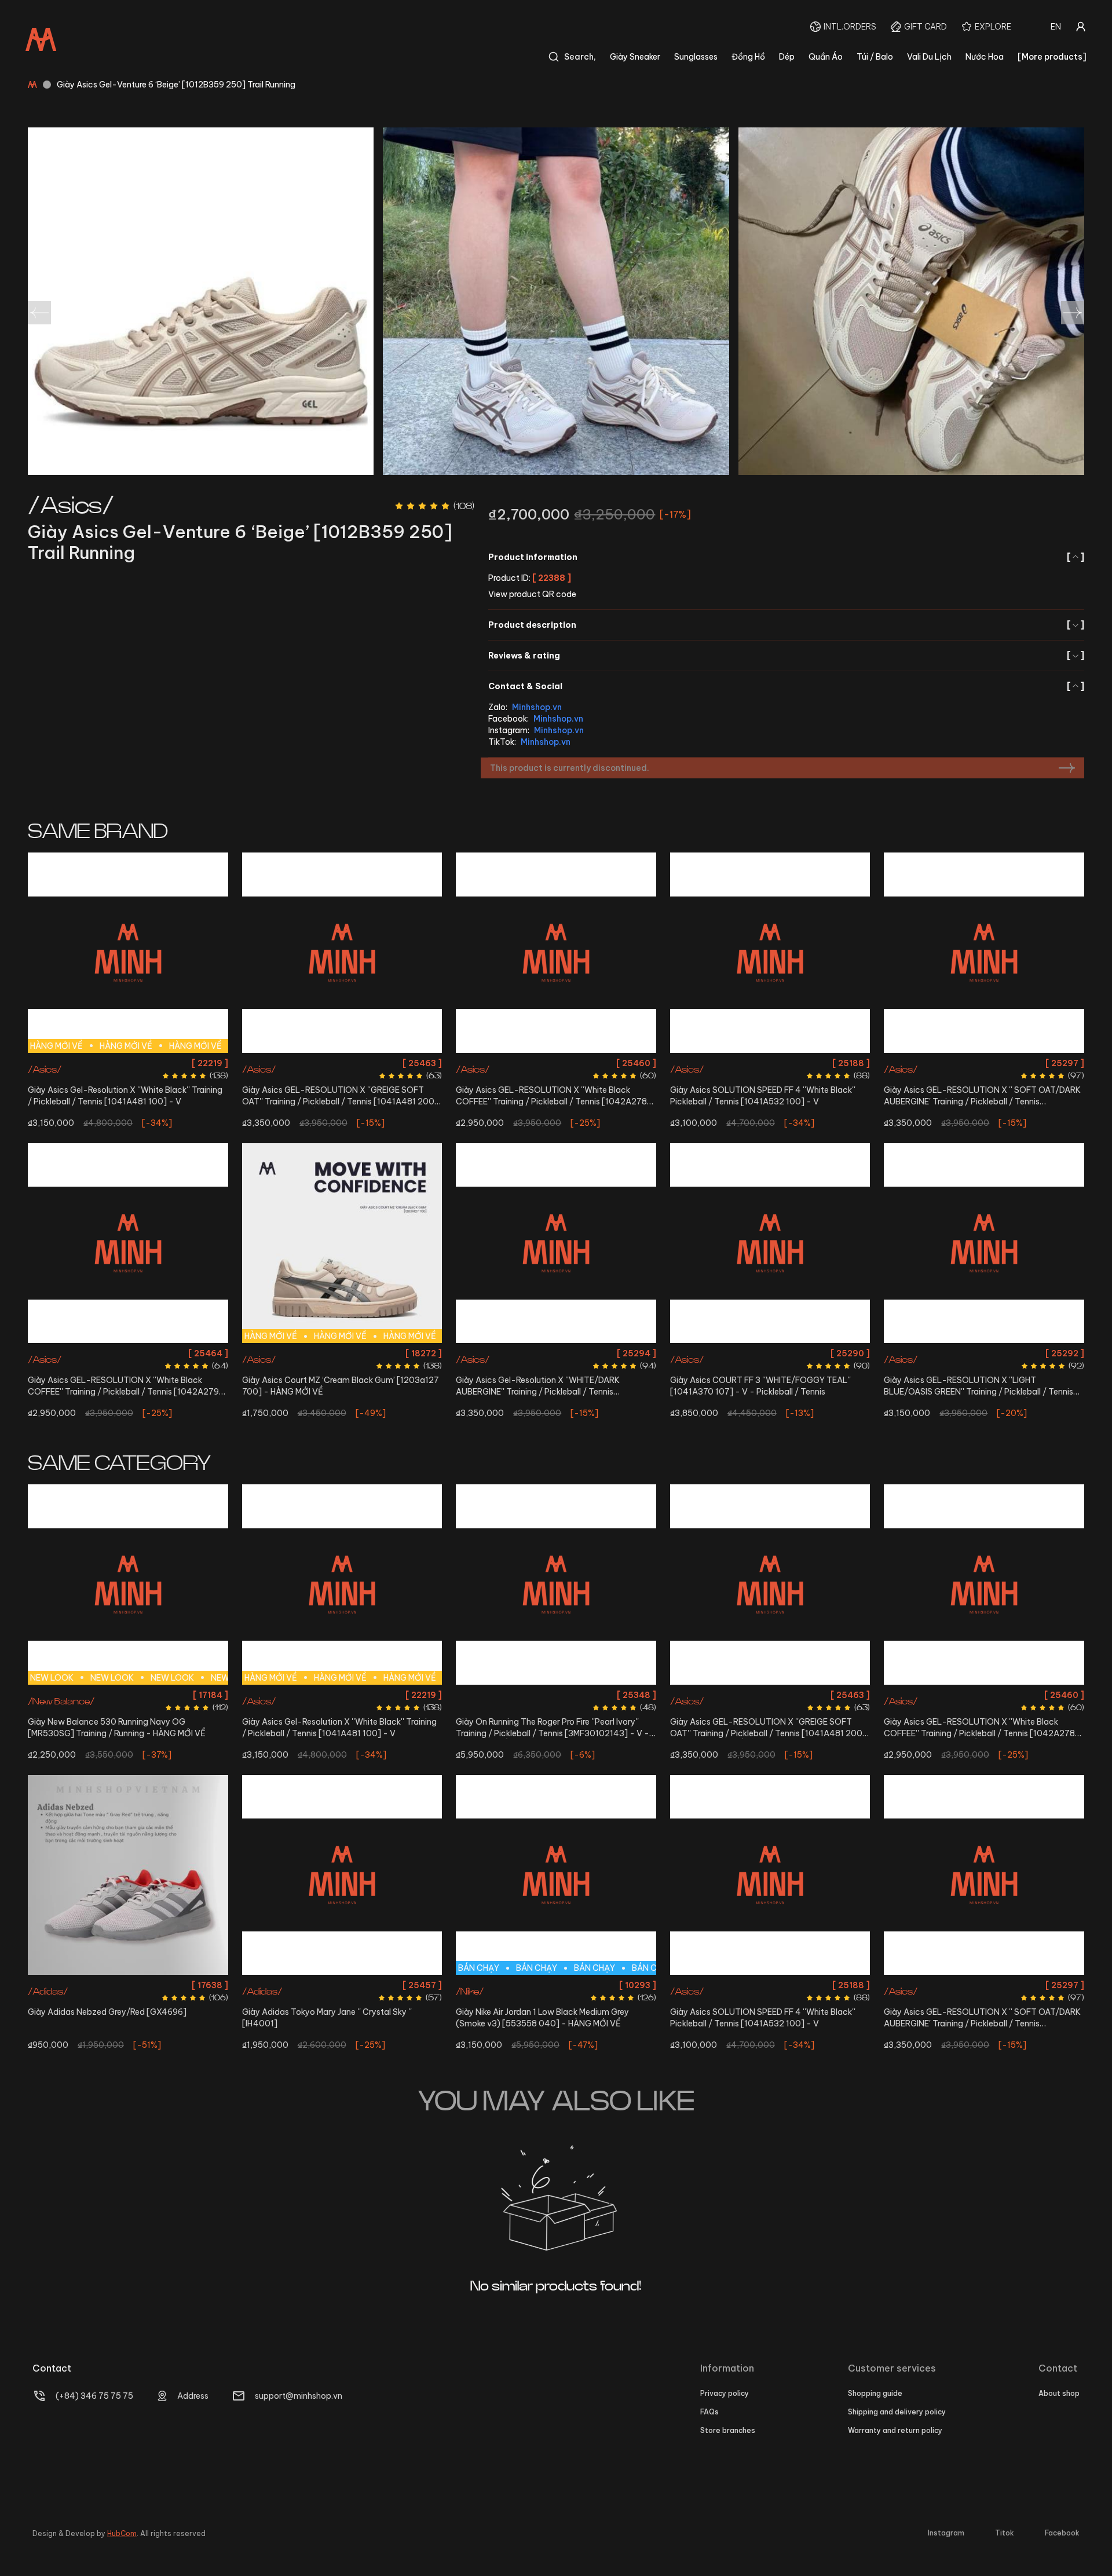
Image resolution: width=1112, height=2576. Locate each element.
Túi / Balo (875, 57)
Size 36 (45, 1353)
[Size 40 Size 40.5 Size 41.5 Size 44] (556, 1243)
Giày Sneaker (635, 57)
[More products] (1052, 57)
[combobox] (1056, 27)
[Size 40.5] (128, 1875)
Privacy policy (725, 2393)
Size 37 (76, 1353)
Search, (580, 57)
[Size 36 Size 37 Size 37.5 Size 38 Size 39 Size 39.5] (128, 1243)
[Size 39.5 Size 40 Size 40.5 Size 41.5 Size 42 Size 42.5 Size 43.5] (342, 953)
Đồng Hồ (748, 57)
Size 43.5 (360, 1084)
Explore (993, 27)
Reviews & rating (786, 656)
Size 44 (608, 1353)
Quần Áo (826, 57)
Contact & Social (786, 686)
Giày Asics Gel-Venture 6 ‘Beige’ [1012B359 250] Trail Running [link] (176, 85)
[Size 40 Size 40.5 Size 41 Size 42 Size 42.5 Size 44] (556, 1585)
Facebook (1062, 2533)
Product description (786, 625)
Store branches (728, 2430)
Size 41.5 (147, 1063)
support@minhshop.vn (299, 2396)
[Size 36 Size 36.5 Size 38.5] (342, 1875)
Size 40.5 (110, 1063)
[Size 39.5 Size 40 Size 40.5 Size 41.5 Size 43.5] (770, 1243)
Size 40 (309, 1063)
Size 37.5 (507, 1063)
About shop (1059, 2393)
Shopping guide (875, 2393)
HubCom (122, 2533)
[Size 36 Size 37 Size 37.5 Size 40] (984, 1243)
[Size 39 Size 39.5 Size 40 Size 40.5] (770, 953)
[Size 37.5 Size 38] (984, 953)
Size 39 (571, 1063)
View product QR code (532, 594)
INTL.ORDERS (850, 27)
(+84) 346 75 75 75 (94, 2396)
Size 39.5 (275, 1063)
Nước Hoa (985, 57)
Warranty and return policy (895, 2430)
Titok (1005, 2533)
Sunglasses (696, 57)
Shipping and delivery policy (897, 2412)
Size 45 (143, 1737)
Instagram (946, 2533)
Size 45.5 (177, 1737)
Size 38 (541, 1063)
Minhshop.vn (537, 707)
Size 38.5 (376, 1985)
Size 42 (412, 1063)
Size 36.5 (339, 1985)
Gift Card (926, 27)
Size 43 (198, 1716)
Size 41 (541, 1695)
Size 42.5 (323, 1084)
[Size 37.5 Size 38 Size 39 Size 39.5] (556, 953)
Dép (787, 57)
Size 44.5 (109, 1737)
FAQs (709, 2412)
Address (193, 2396)
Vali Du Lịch (929, 57)
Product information (786, 557)
